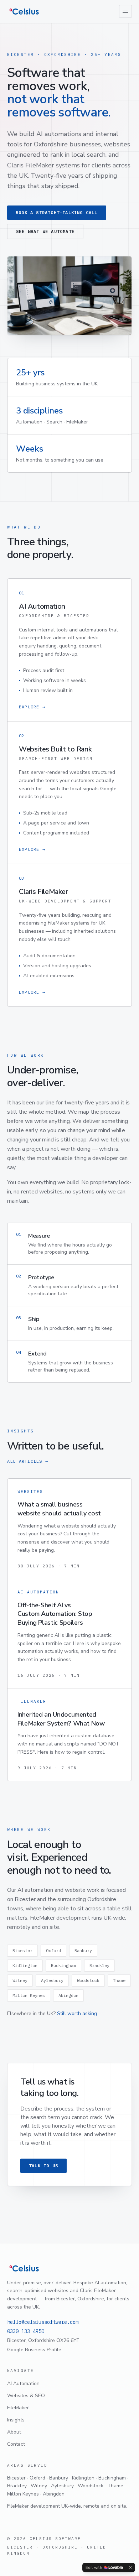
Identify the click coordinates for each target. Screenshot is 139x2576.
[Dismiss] (130, 2567)
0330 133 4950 (26, 2331)
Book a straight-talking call (57, 212)
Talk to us (43, 2166)
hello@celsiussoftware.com (43, 2322)
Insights (16, 2420)
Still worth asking (77, 2013)
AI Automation (23, 2384)
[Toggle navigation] (125, 11)
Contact (16, 2444)
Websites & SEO (26, 2396)
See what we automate (45, 231)
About (14, 2432)
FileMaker (18, 2408)
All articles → (28, 1461)
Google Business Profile (34, 2350)
